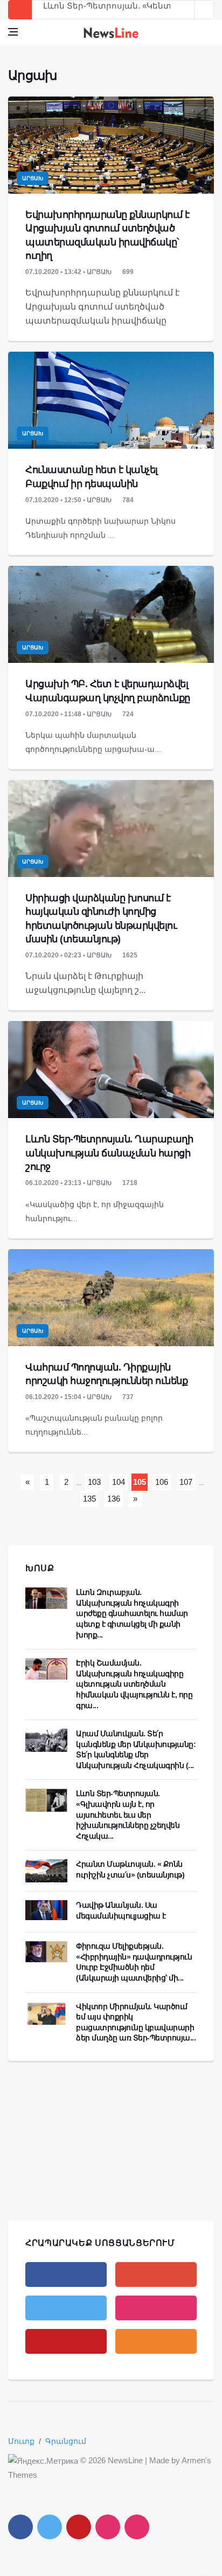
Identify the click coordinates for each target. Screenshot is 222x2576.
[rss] (156, 2341)
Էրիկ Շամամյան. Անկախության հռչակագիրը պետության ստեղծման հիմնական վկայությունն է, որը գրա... (135, 1684)
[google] (156, 2274)
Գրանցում (66, 2441)
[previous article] (204, 10)
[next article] (185, 10)
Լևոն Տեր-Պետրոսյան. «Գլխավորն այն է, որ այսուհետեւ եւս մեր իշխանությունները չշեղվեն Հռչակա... (128, 1814)
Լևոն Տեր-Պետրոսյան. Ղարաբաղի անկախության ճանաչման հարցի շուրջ (109, 1153)
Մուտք (21, 2441)
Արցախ (33, 178)
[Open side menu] (13, 32)
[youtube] (66, 2341)
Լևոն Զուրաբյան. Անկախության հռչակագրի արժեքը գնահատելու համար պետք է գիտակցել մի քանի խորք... (132, 1613)
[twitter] (66, 2308)
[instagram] (156, 2308)
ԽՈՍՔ (40, 1568)
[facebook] (66, 2274)
